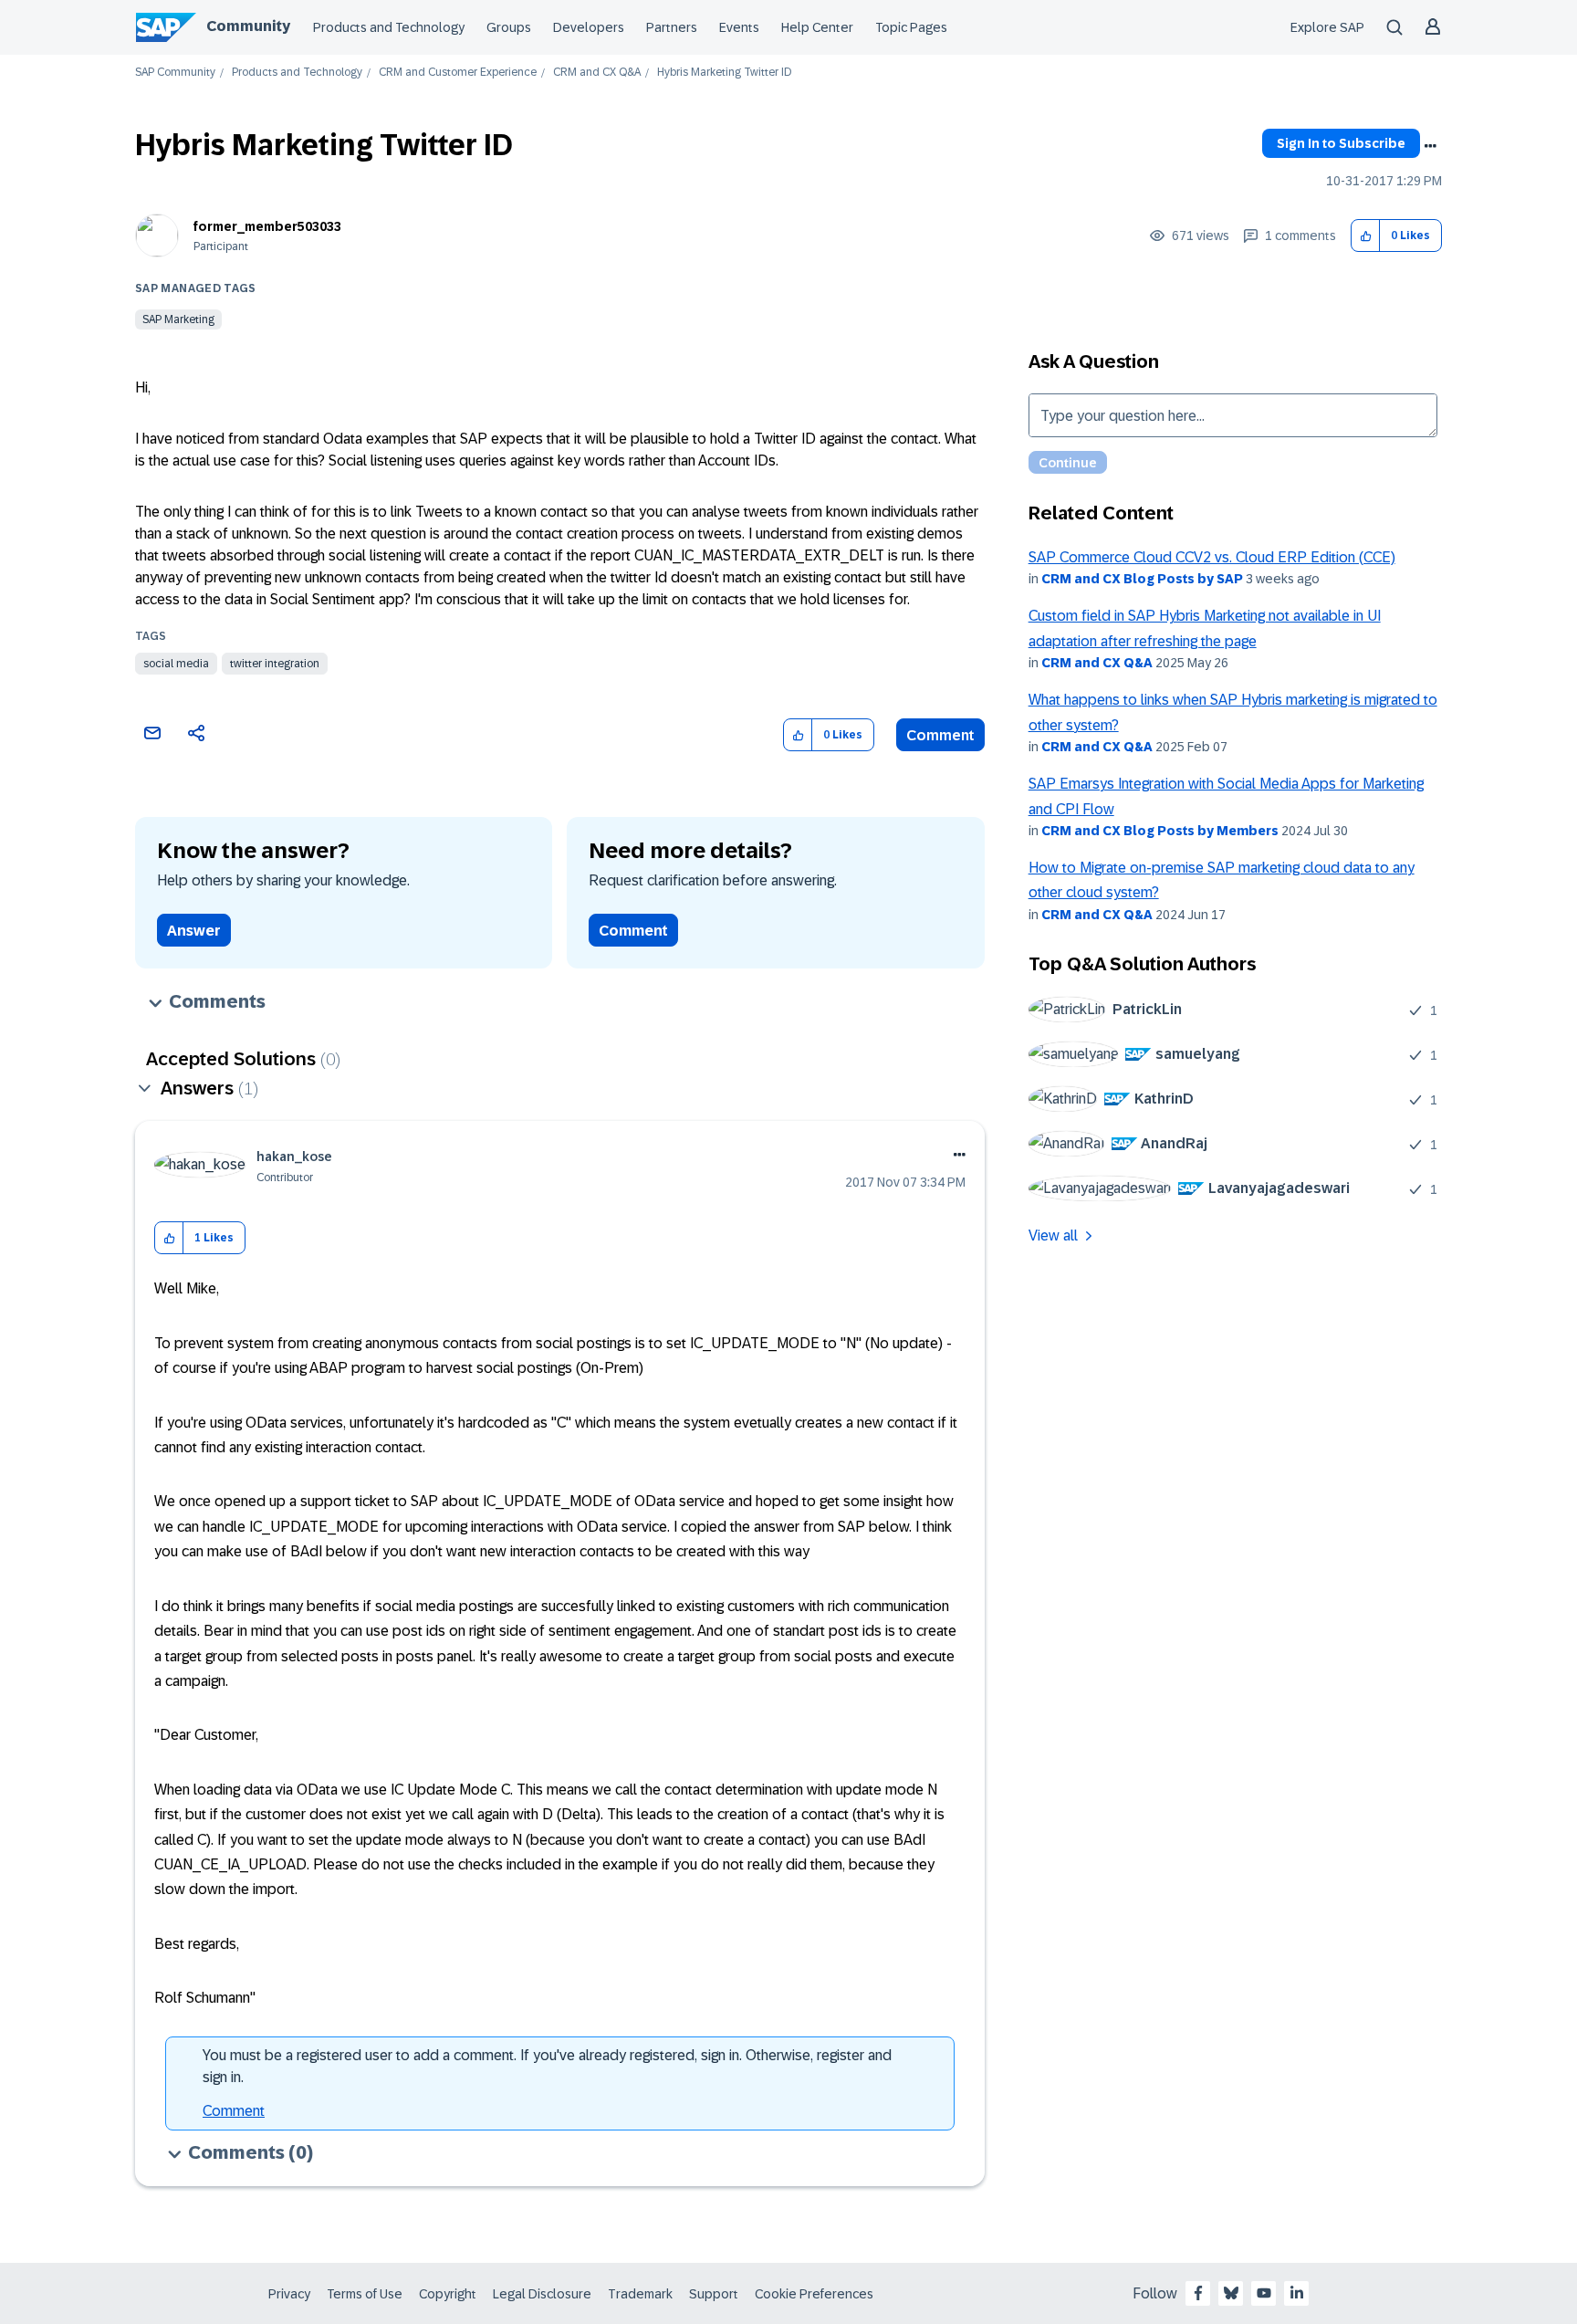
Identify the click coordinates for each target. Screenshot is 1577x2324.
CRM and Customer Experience (458, 73)
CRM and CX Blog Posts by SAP (1142, 579)
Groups (509, 27)
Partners (672, 27)
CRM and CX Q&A (597, 73)
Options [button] (1430, 146)
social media (176, 664)
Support (714, 2294)
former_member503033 (267, 226)
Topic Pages (911, 27)
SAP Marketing (178, 319)
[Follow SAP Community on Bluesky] (1231, 2293)
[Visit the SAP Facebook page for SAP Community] (1198, 2293)
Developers (589, 27)
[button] (1366, 236)
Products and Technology (389, 27)
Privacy (289, 2294)
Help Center (817, 27)
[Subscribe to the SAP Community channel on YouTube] (1264, 2293)
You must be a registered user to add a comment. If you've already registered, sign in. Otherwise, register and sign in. (547, 2066)
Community (248, 26)
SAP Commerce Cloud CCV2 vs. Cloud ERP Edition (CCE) (1212, 557)
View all (1053, 1235)
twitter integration (275, 664)
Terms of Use (365, 2294)
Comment (940, 735)
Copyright (448, 2294)
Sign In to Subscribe (1341, 143)
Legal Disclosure (542, 2294)
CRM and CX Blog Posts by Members (1160, 831)
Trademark (640, 2294)
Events (739, 27)
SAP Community (175, 73)
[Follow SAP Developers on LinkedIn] (1297, 2293)
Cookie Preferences (814, 2294)
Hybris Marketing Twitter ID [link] (724, 73)
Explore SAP (1327, 27)
